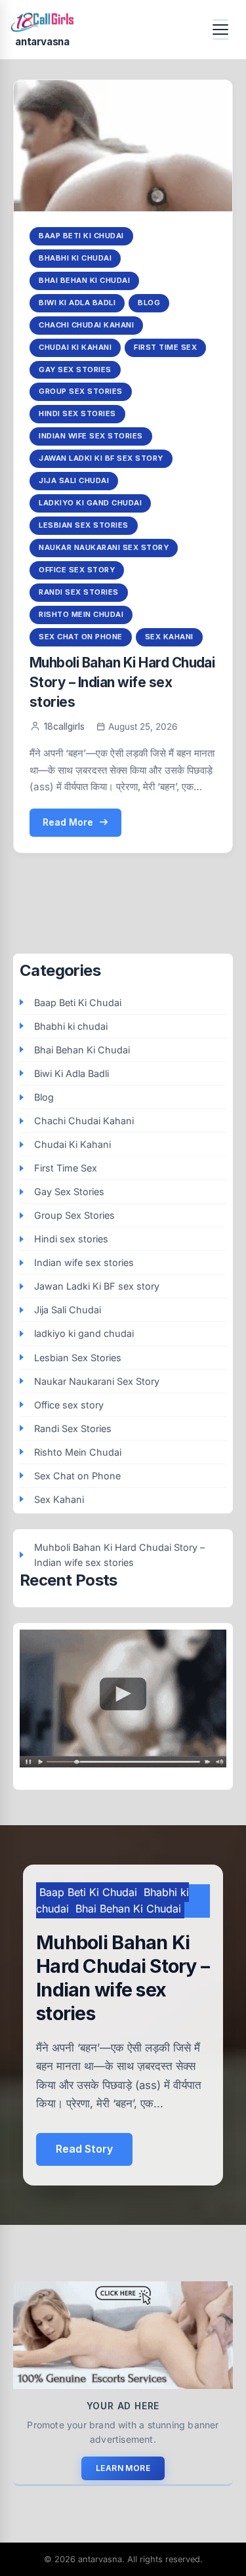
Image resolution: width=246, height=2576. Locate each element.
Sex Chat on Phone (81, 637)
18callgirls (64, 727)
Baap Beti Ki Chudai (81, 236)
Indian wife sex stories (91, 436)
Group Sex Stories (81, 391)
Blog (149, 303)
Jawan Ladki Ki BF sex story (101, 458)
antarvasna (42, 42)
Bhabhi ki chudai (75, 258)
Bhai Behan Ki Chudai (84, 280)
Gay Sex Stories (75, 370)
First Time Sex (165, 347)
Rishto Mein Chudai (81, 614)
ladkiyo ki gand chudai (90, 503)
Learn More (123, 2468)
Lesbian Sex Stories (84, 525)
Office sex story (77, 570)
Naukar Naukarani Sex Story (104, 547)
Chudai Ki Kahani (75, 347)
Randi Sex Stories (79, 592)
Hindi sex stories (77, 413)
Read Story (84, 2149)
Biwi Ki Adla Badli (77, 303)
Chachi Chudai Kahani (86, 325)
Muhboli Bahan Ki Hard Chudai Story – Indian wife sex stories (122, 682)
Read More (68, 822)
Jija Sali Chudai (74, 480)
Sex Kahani (169, 637)
